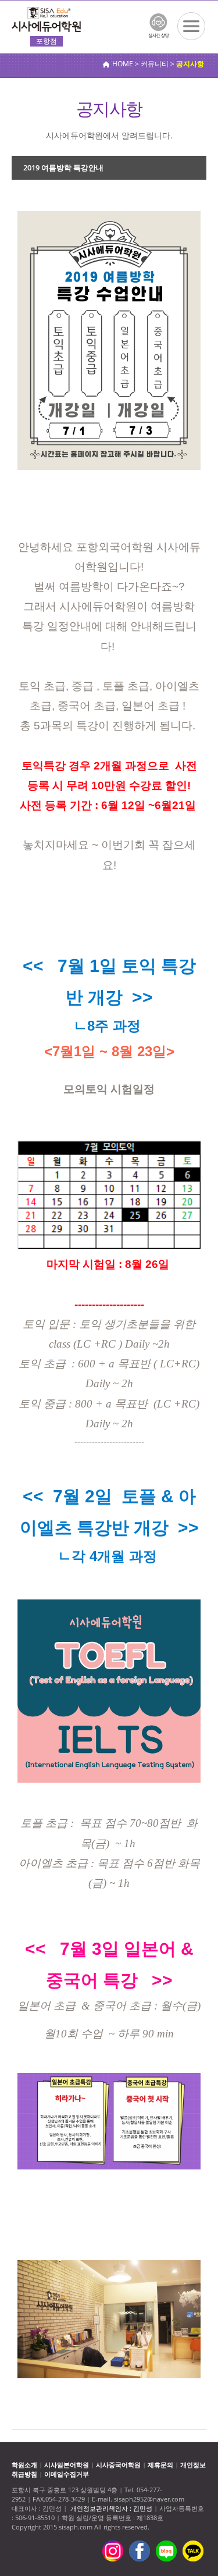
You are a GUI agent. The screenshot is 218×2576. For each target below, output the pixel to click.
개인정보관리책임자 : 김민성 (111, 2508)
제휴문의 (160, 2465)
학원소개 (24, 2465)
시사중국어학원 (118, 2465)
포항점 (47, 41)
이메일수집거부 (67, 2474)
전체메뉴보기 (191, 26)
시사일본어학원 (67, 2465)
